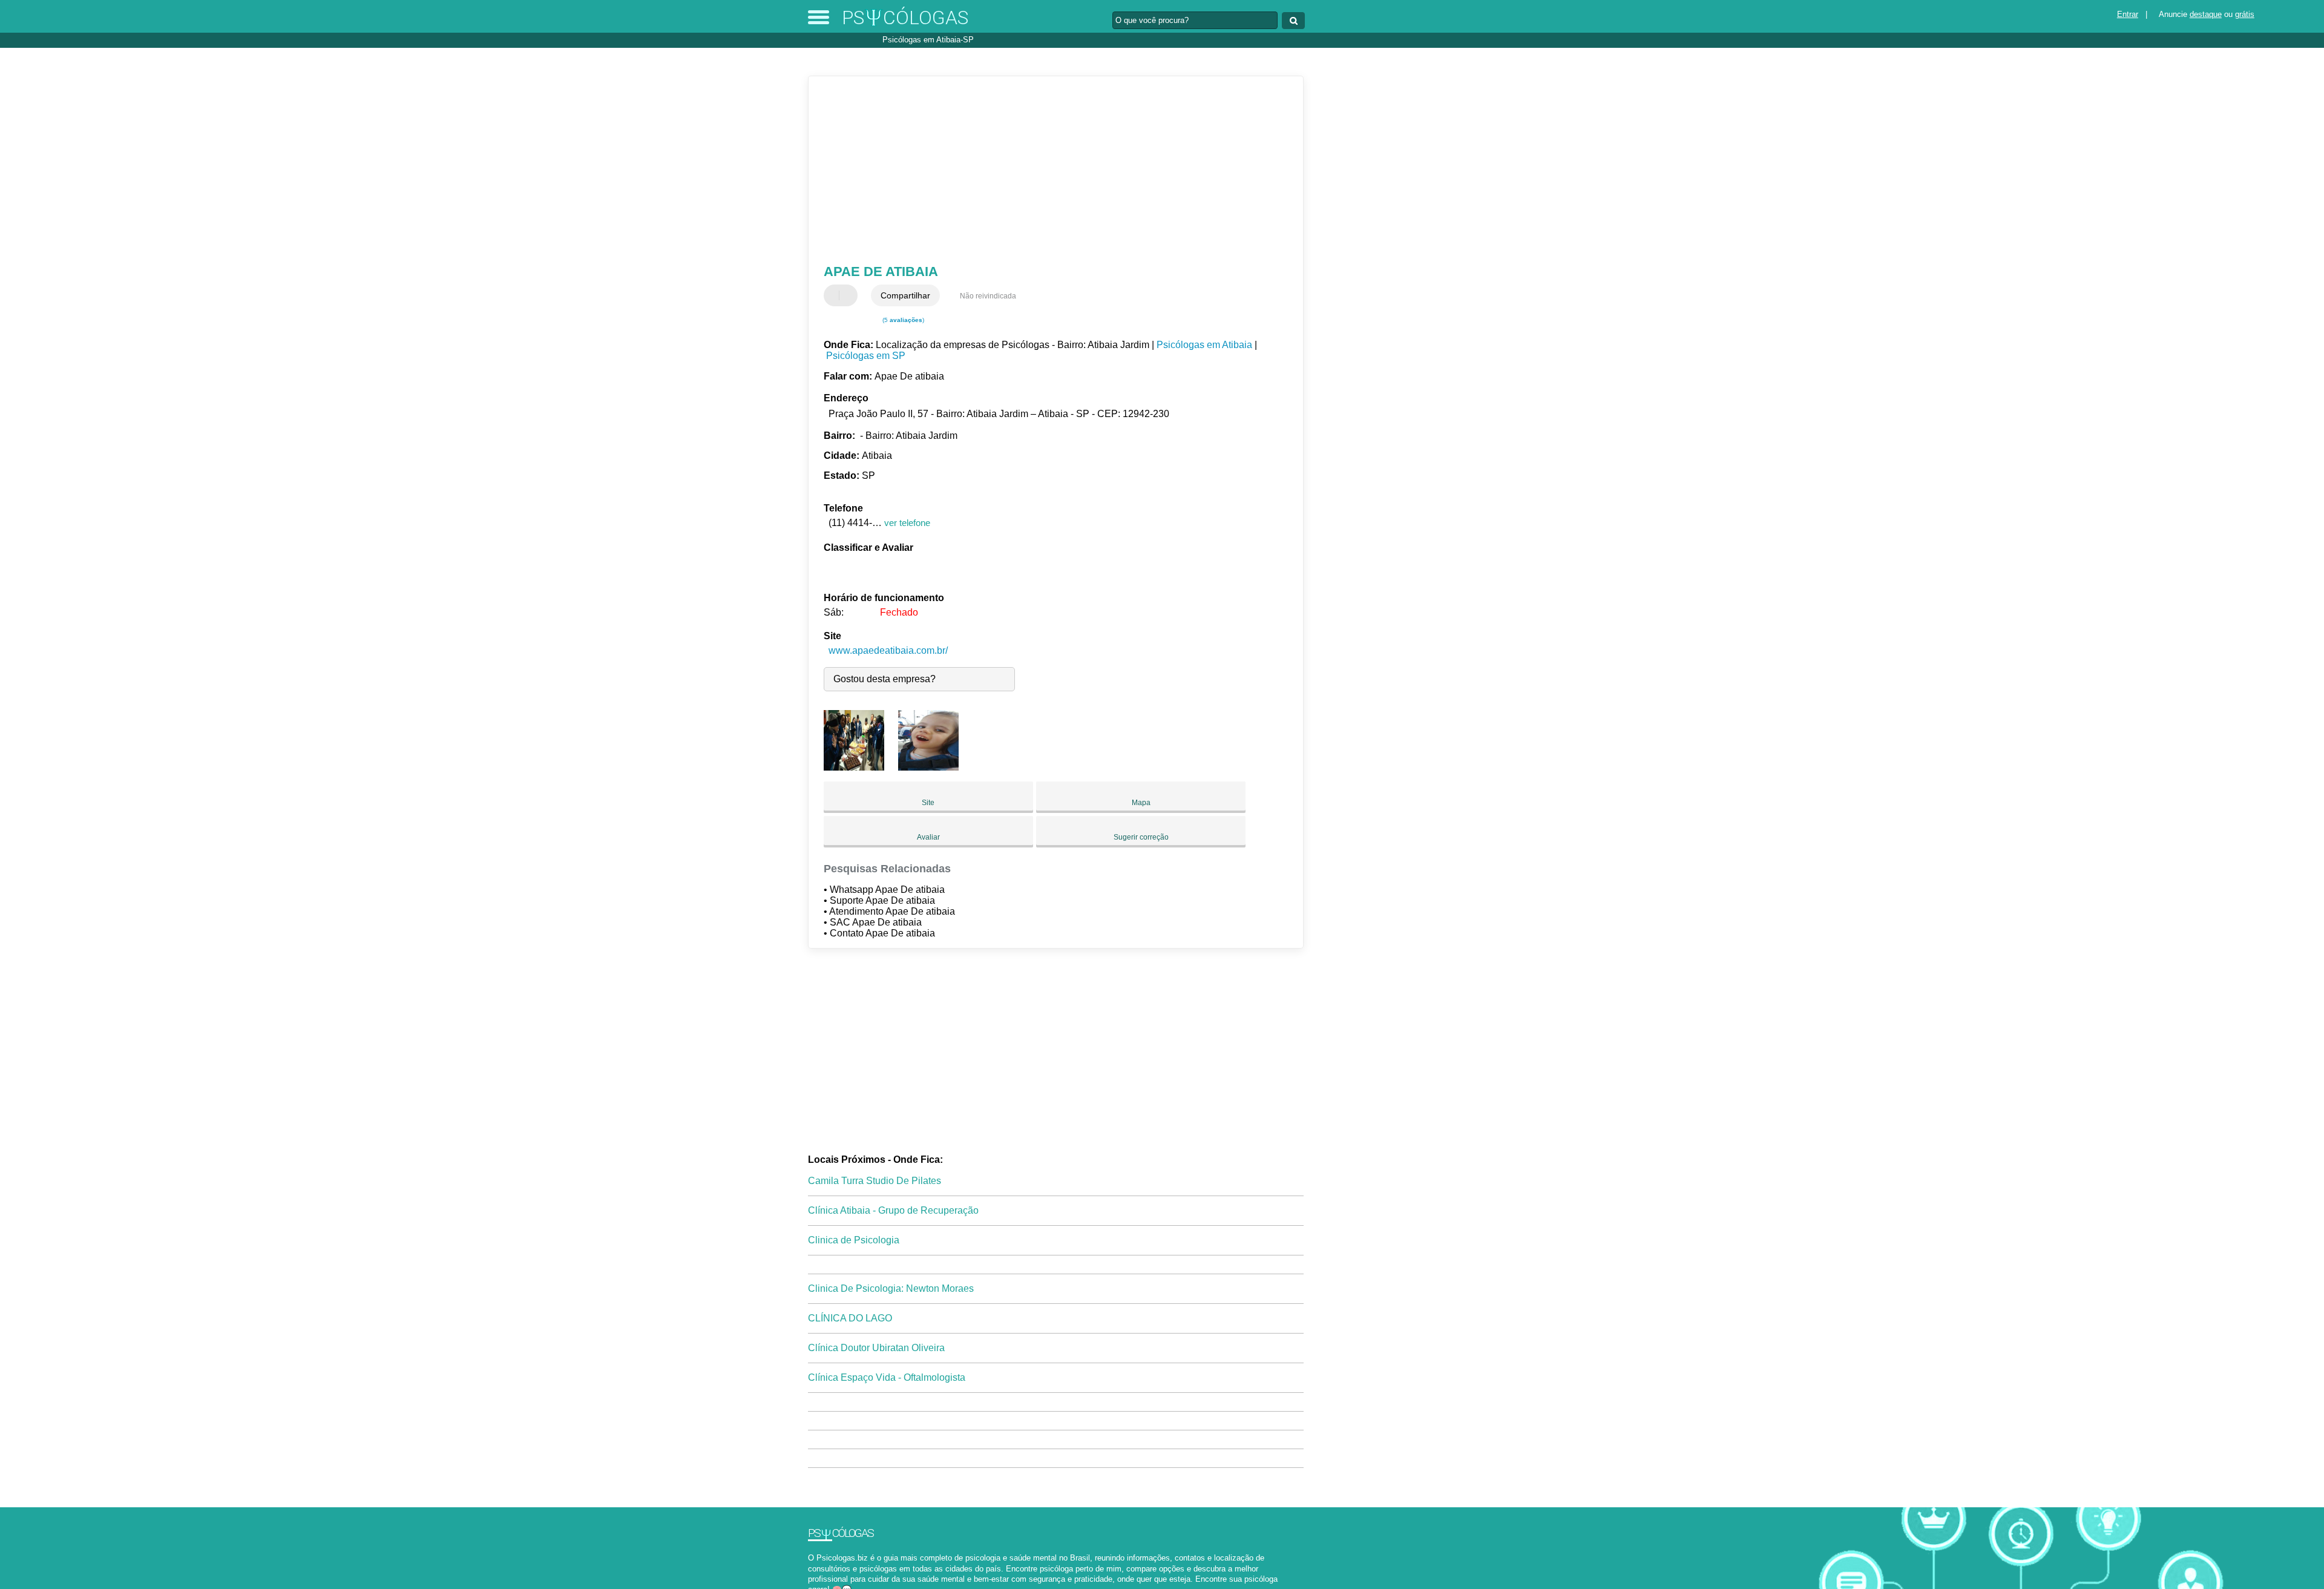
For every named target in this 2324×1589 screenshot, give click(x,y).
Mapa (1141, 803)
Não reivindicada (988, 296)
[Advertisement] (1050, 170)
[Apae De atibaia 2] (928, 767)
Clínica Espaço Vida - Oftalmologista (887, 1377)
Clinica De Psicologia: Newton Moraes (891, 1288)
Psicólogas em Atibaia (1204, 345)
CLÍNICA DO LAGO (850, 1318)
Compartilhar (905, 295)
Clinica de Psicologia (854, 1240)
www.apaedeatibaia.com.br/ (888, 650)
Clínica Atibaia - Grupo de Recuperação (893, 1210)
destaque (2206, 14)
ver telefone (907, 523)
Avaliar (928, 837)
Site (928, 803)
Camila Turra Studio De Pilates (875, 1181)
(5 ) (902, 320)
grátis (2245, 14)
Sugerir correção (1141, 837)
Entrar (2128, 14)
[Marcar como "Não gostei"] (850, 295)
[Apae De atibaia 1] (854, 767)
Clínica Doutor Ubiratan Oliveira (876, 1348)
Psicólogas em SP (866, 356)
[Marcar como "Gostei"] (835, 295)
